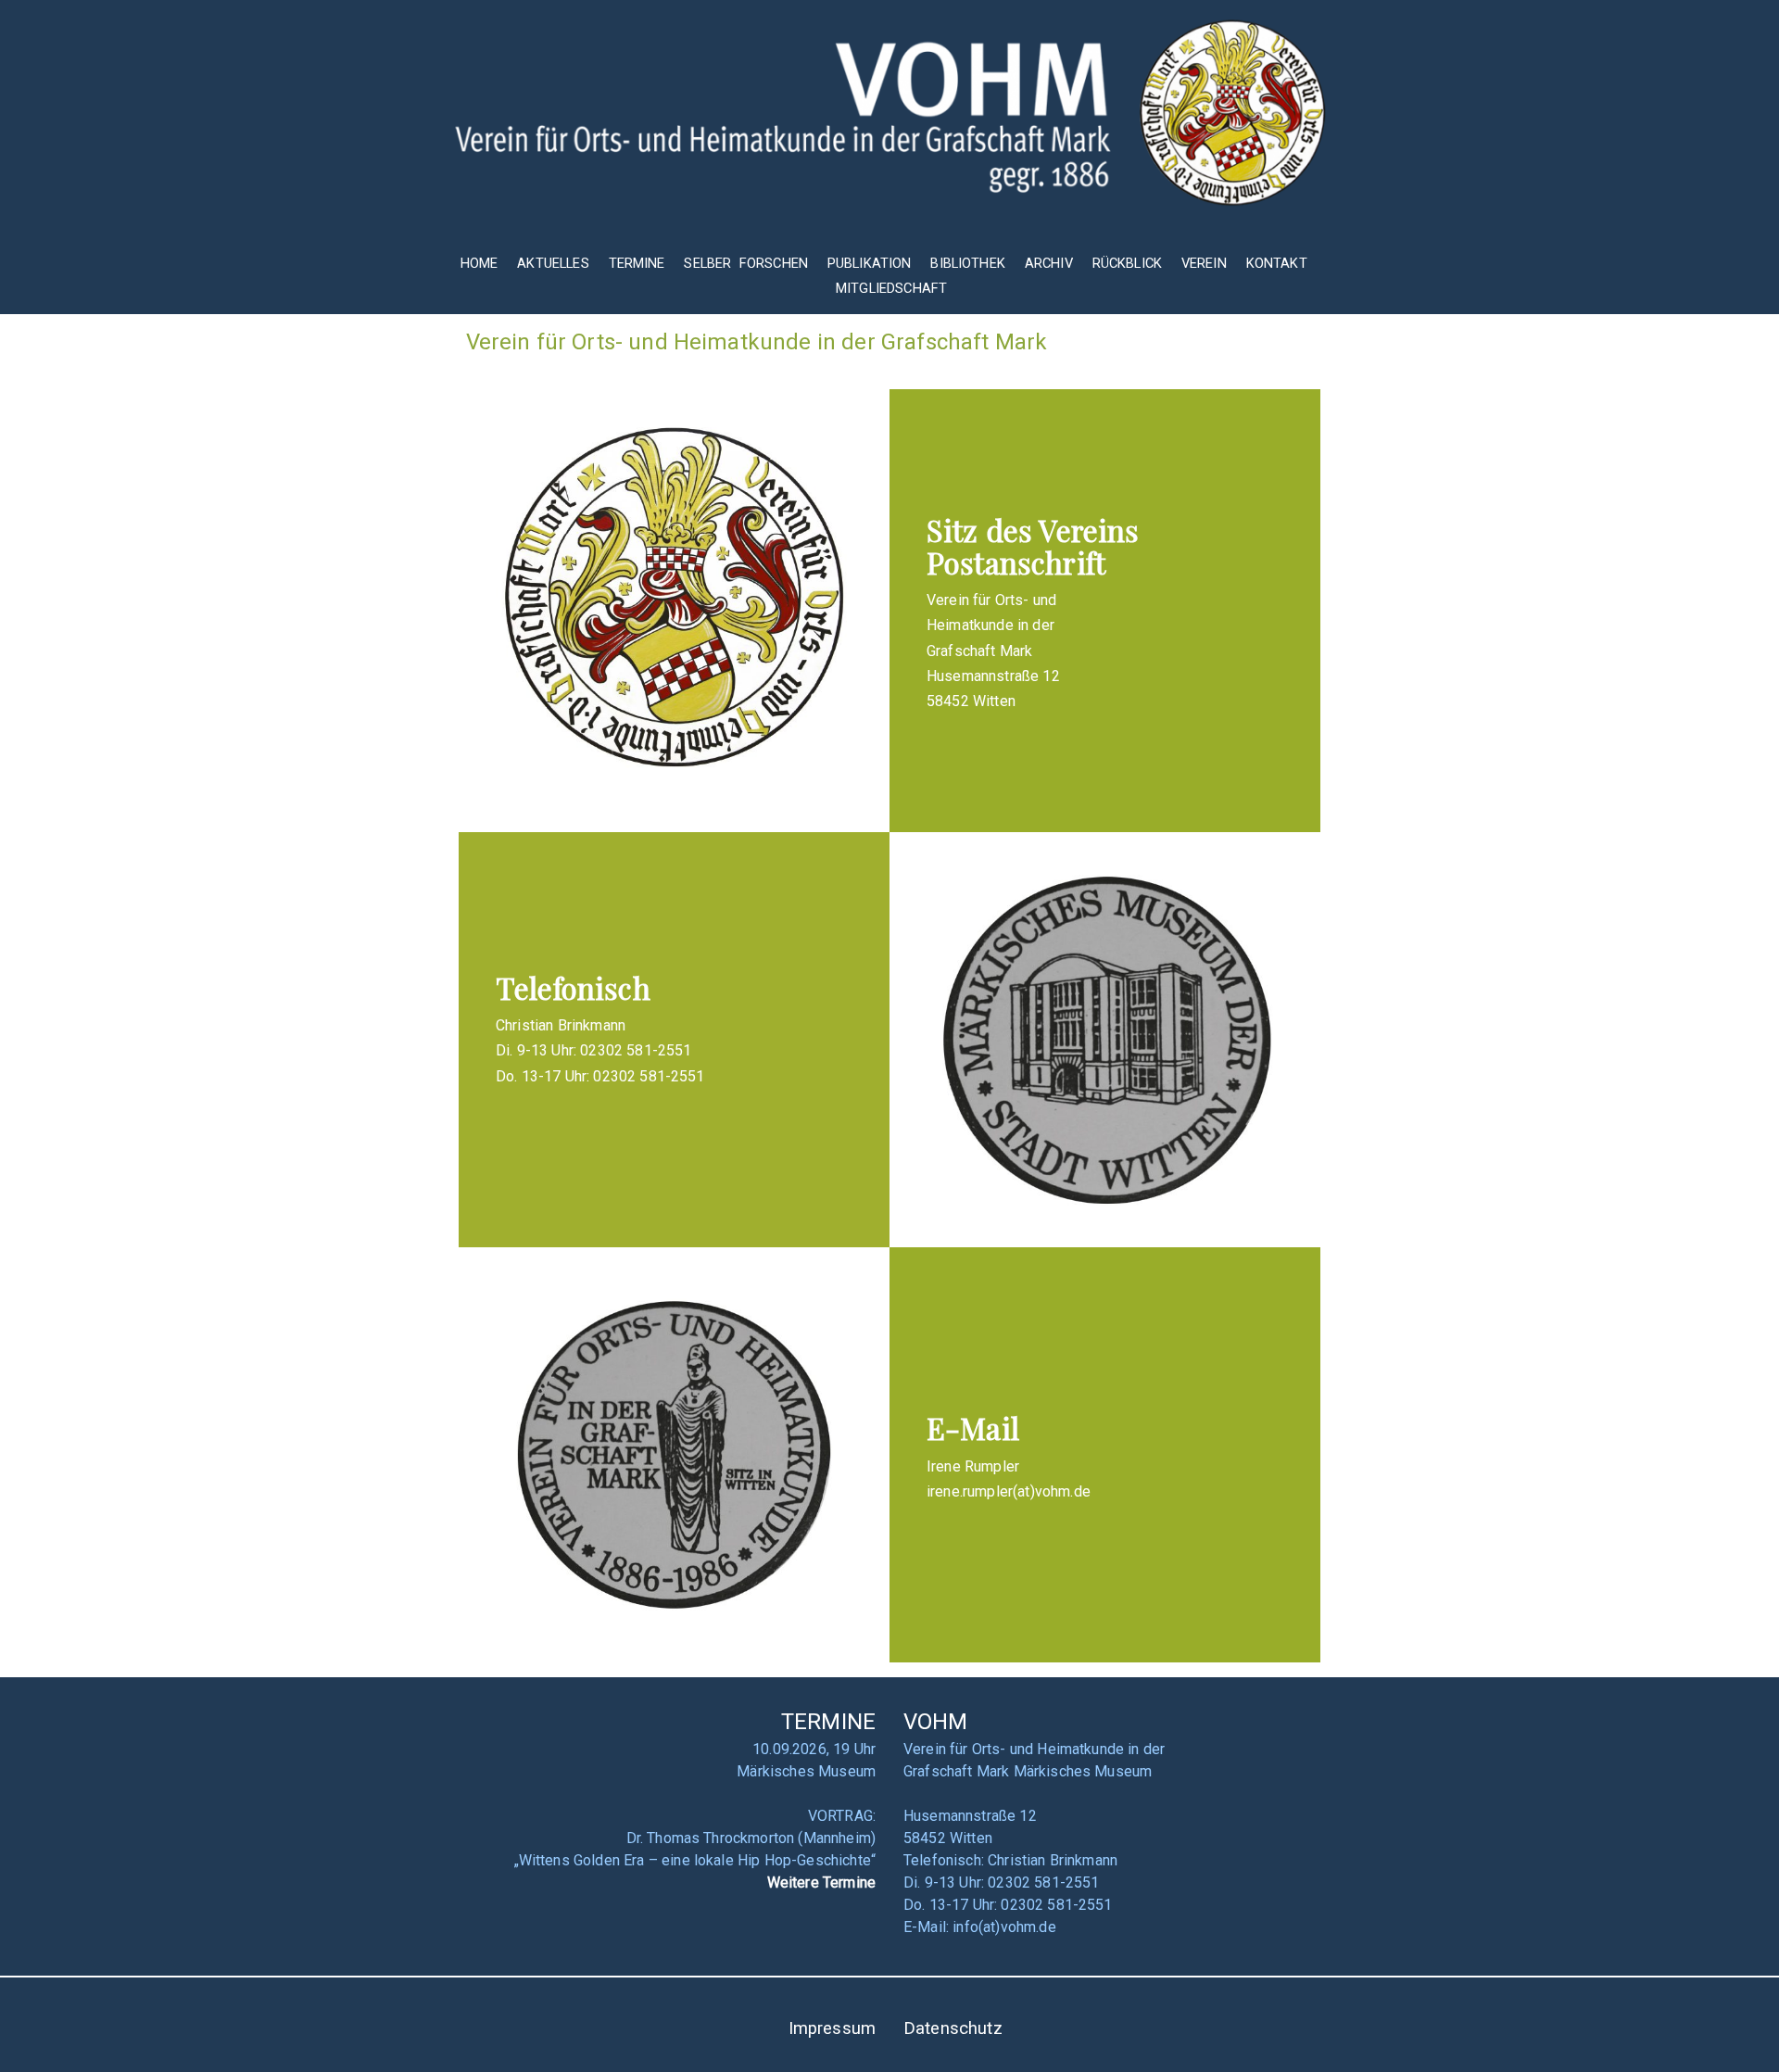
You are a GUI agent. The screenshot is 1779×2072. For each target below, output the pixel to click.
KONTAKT (1277, 263)
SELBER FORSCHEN (746, 263)
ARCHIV (1049, 263)
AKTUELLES (553, 263)
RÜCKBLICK (1129, 263)
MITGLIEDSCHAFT (891, 288)
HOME (479, 263)
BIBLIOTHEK (968, 263)
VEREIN (1204, 263)
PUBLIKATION (870, 263)
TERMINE (639, 263)
